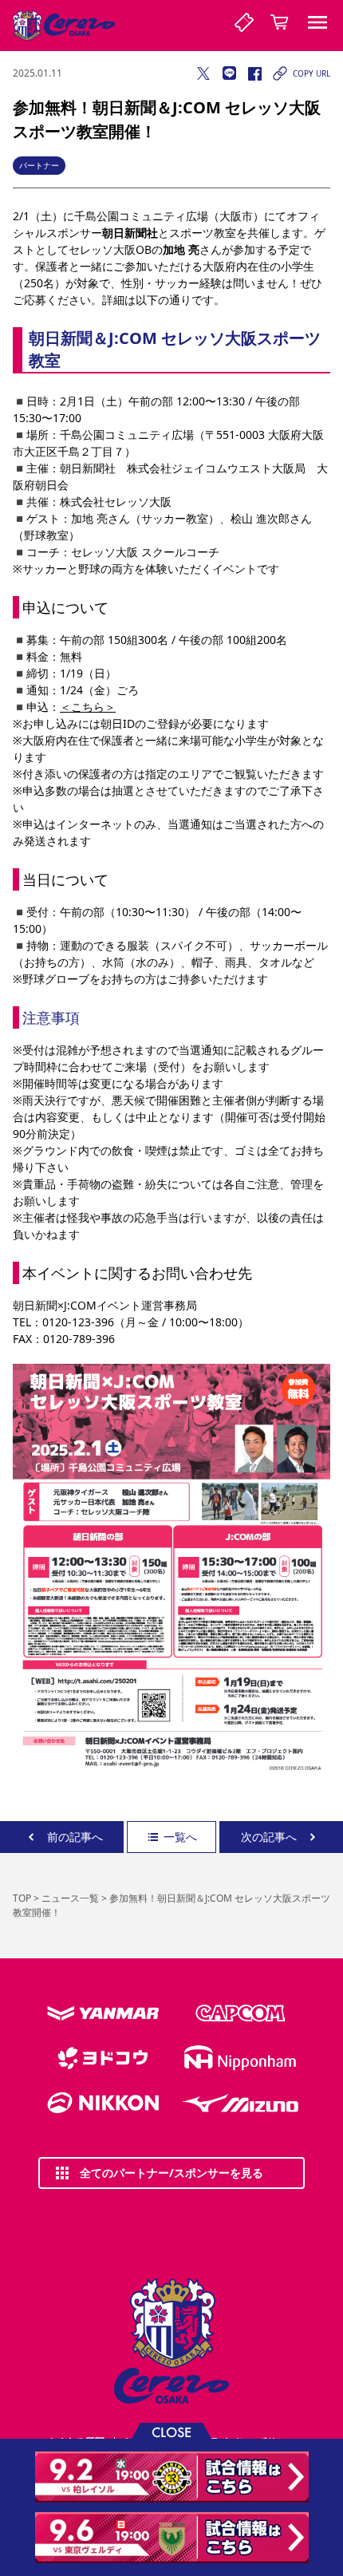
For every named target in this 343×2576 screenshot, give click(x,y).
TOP (22, 1898)
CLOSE (171, 2431)
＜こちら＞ (88, 707)
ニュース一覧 (70, 1898)
